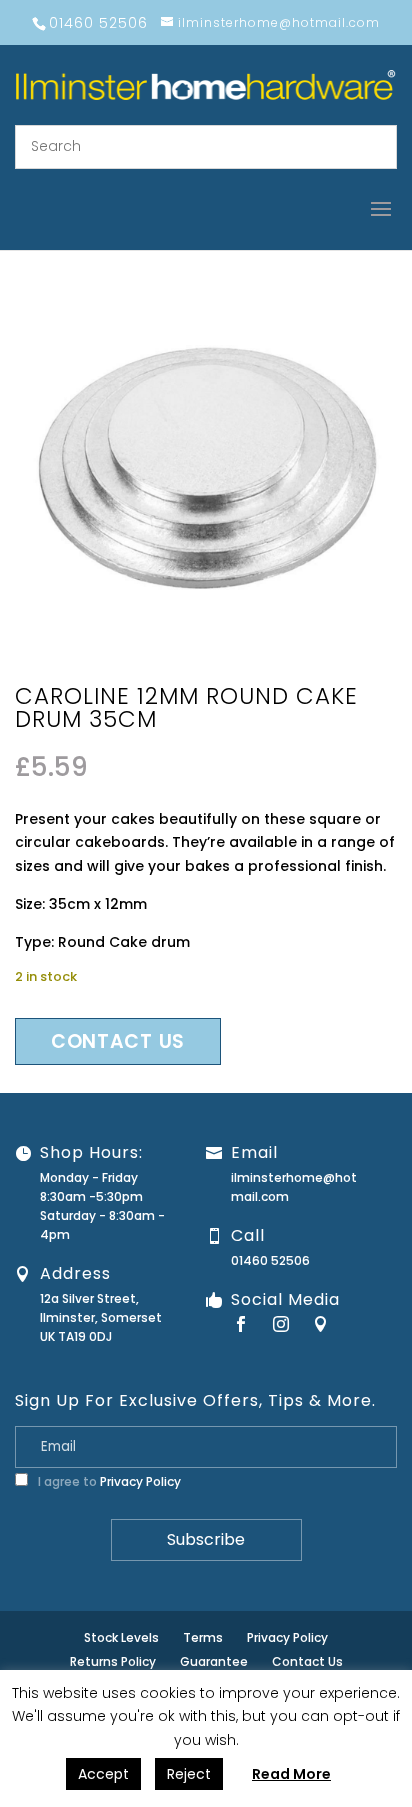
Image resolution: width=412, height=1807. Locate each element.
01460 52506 (270, 1260)
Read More (291, 1774)
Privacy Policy (140, 1481)
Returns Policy (113, 1661)
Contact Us (307, 1661)
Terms (203, 1637)
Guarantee (214, 1661)
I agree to (108, 1481)
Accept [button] (103, 1774)
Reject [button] (189, 1774)
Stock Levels (121, 1637)
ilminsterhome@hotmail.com (294, 1187)
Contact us (118, 1041)
